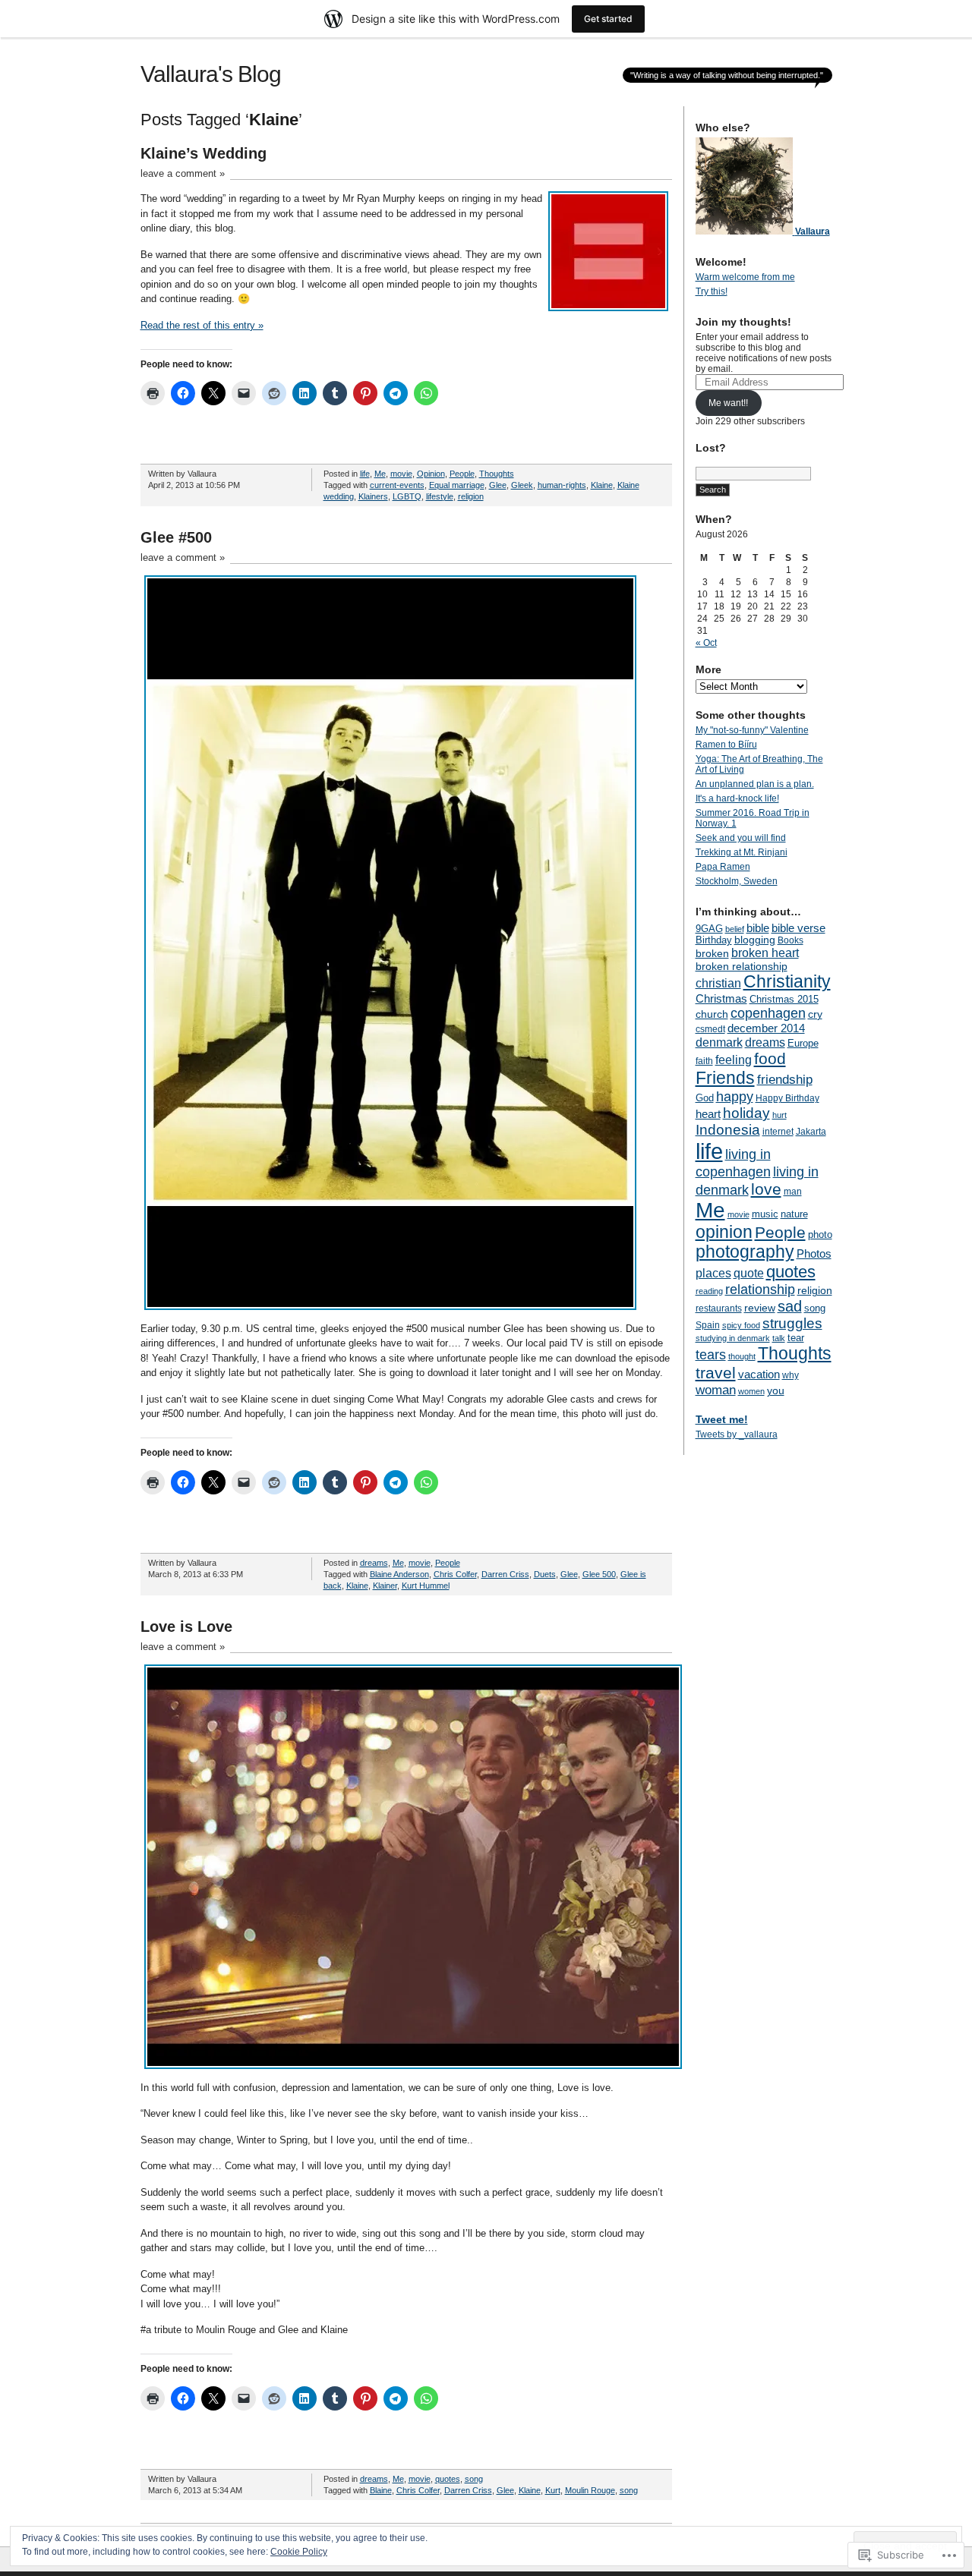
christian (718, 983)
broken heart (765, 953)
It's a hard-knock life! (737, 798)
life (365, 474)
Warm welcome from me (745, 277)
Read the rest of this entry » (202, 325)
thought (742, 1356)
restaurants (719, 1308)
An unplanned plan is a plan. (755, 784)
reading (709, 1291)
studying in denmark (733, 1338)
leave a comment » (183, 173)
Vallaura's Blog (211, 74)
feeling (734, 1060)
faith (704, 1061)
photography (745, 1252)
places (713, 1273)
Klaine (602, 485)
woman (716, 1390)
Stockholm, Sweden (737, 881)
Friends (725, 1078)
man (793, 1192)
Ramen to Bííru (726, 745)
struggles (792, 1323)
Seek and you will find (741, 838)
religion (471, 496)
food (770, 1058)
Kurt (553, 2490)
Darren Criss (505, 1574)
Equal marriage (457, 485)
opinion (724, 1232)
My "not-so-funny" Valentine (752, 730)
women (751, 1391)
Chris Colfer (455, 1574)
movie (401, 474)
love (766, 1189)
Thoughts (497, 474)
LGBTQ (407, 496)
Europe (803, 1043)
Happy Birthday (787, 1098)
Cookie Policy (299, 2552)
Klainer (385, 1586)
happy (735, 1096)
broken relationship (742, 966)
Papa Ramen (723, 867)
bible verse (798, 928)
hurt (779, 1115)
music (765, 1214)
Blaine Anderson (399, 1574)
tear (796, 1338)
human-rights (562, 485)
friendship (785, 1080)
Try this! (712, 291)
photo (820, 1234)
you (776, 1390)
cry (815, 1014)
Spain (708, 1325)
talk (779, 1338)
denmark (719, 1042)
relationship (760, 1290)
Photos (814, 1253)
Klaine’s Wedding (204, 153)
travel (716, 1373)
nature (794, 1214)
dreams (374, 1563)
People (462, 474)
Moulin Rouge (590, 2490)
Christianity (787, 982)
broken (712, 953)
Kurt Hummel (426, 1586)
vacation (759, 1374)
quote (749, 1273)
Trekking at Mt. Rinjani (742, 852)
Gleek (522, 485)
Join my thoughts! (743, 322)
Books (791, 940)
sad (790, 1306)
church (712, 1014)
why (791, 1375)
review (760, 1308)
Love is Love (186, 1627)
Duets (545, 1574)
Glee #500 (176, 537)
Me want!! (728, 403)
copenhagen (768, 1013)
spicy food (741, 1325)
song (474, 2479)
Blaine (381, 2490)
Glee (498, 485)
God (705, 1098)
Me (380, 474)
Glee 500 (599, 1574)
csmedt (710, 1029)
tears (711, 1355)
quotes (448, 2479)
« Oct (706, 643)
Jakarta (811, 1132)
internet (778, 1132)
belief (735, 929)
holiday (746, 1113)
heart (708, 1114)
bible (758, 928)
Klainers (373, 496)
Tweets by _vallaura (737, 1434)
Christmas (721, 998)
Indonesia (728, 1130)
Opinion (431, 474)
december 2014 (766, 1028)
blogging (755, 940)
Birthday (714, 940)
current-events (397, 485)
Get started (608, 19)
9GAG (709, 929)
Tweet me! (722, 1419)
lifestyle (440, 496)
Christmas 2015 (784, 999)
